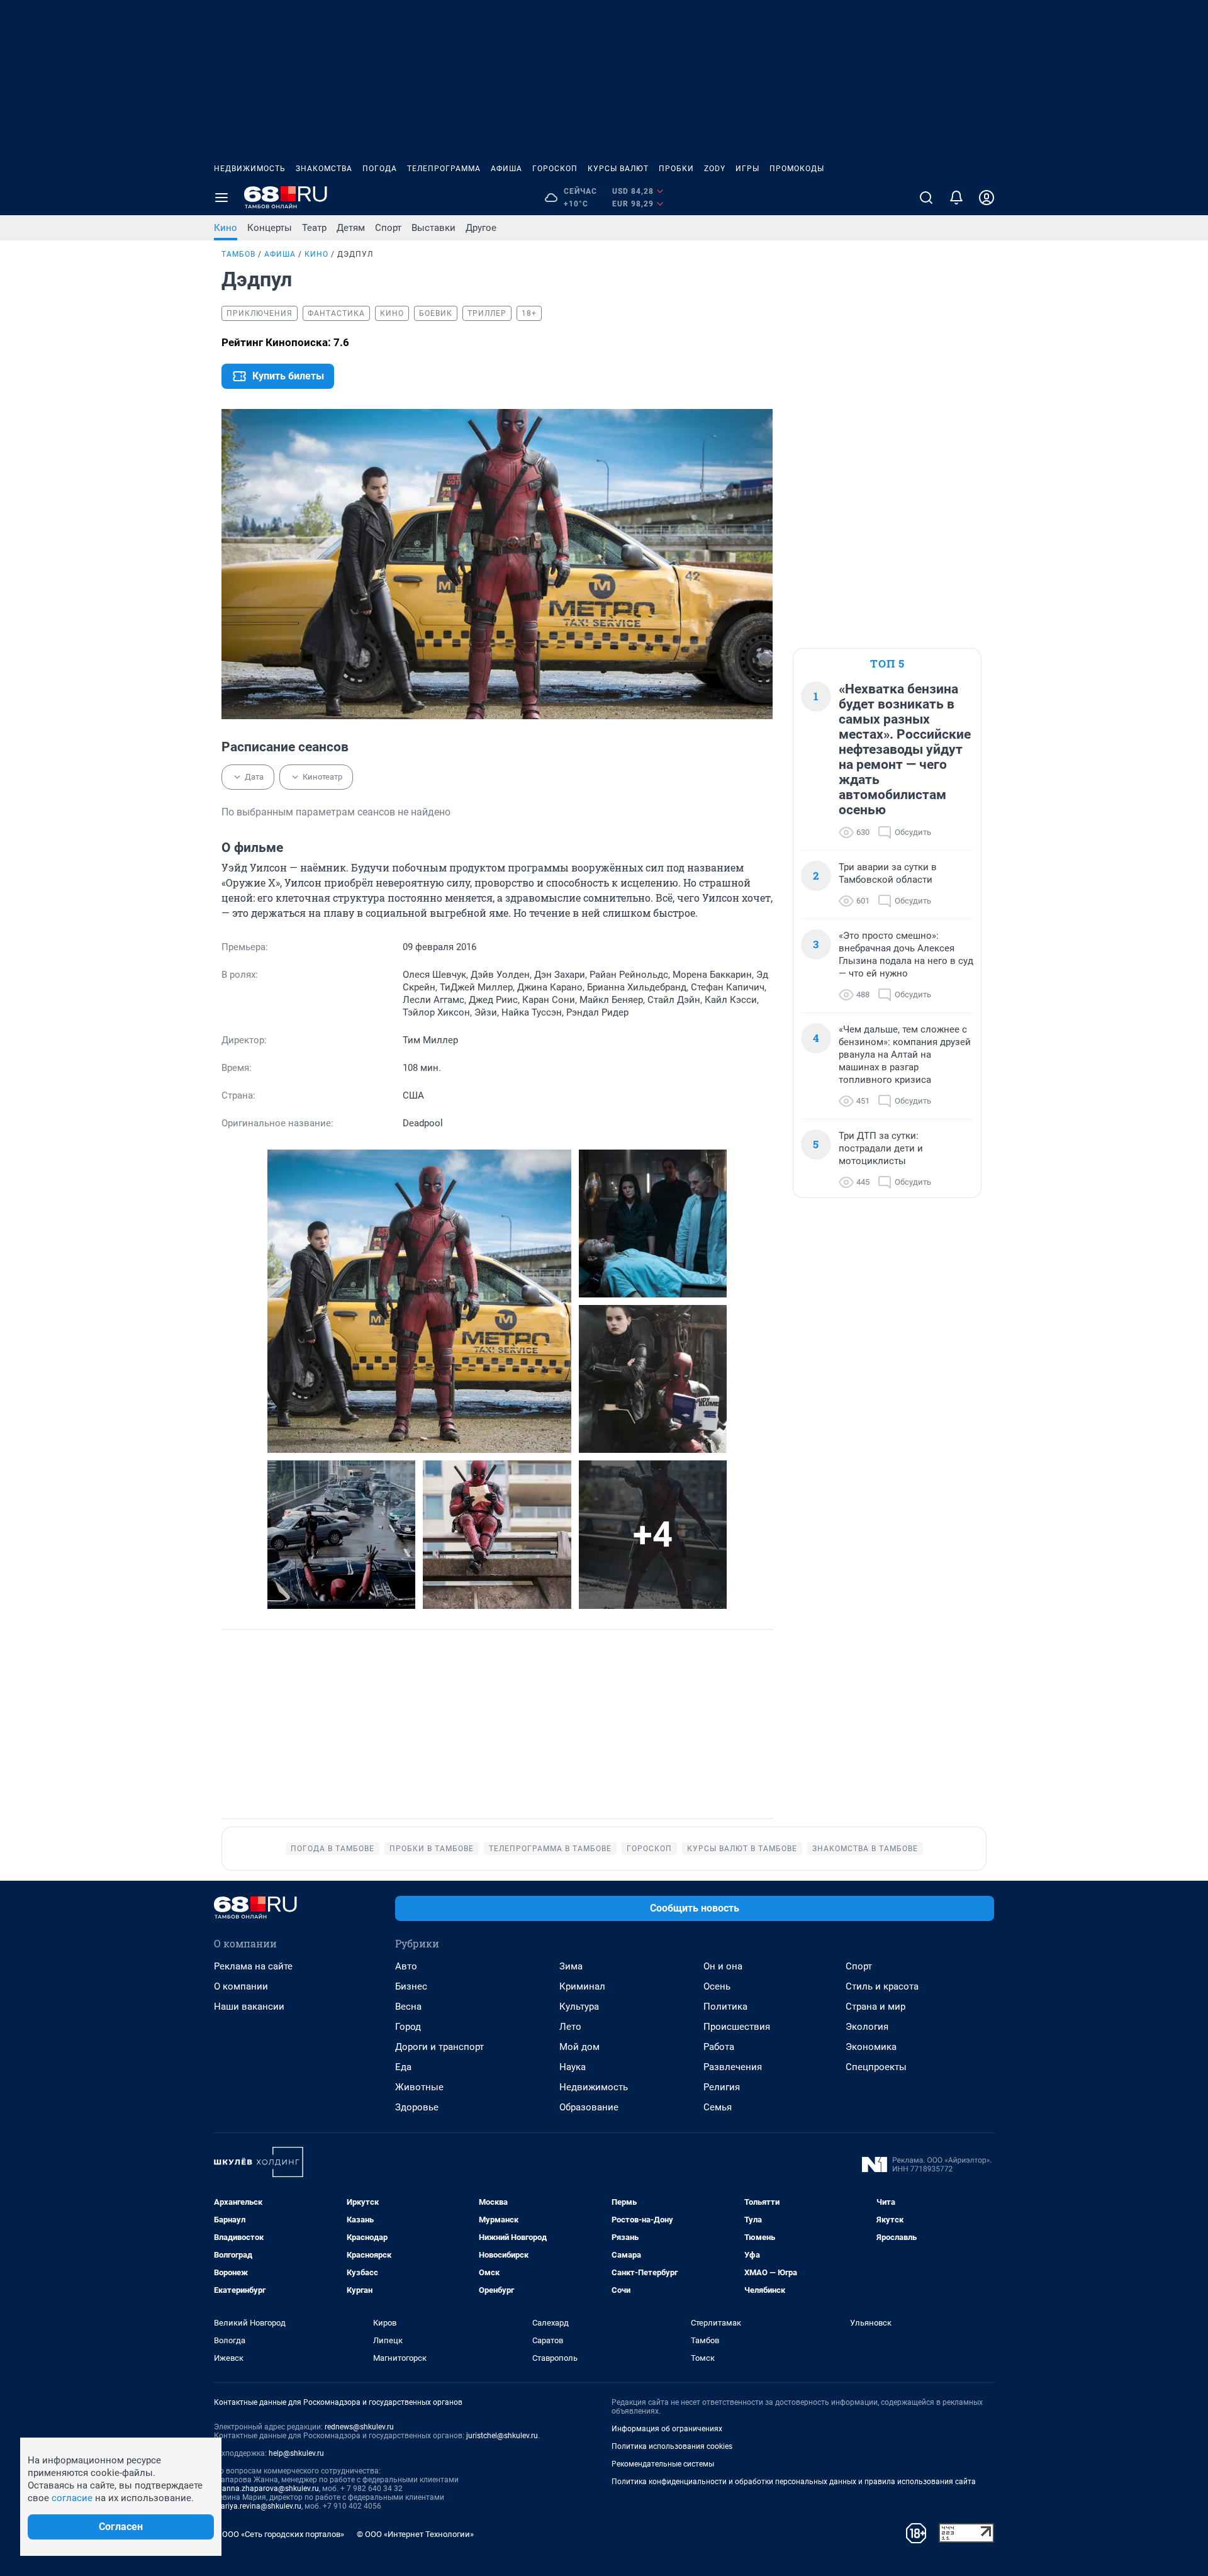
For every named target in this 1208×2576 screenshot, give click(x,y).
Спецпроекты (876, 2067)
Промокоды (797, 169)
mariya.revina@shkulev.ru (258, 2506)
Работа (719, 2047)
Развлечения (733, 2067)
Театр (314, 228)
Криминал (582, 1986)
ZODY (715, 169)
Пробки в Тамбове (432, 1849)
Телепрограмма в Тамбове (550, 1849)
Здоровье (417, 2107)
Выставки (433, 228)
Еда (403, 2067)
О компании (241, 1986)
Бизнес (411, 1986)
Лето (570, 2027)
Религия (722, 2087)
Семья (718, 2107)
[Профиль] (987, 198)
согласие (72, 2498)
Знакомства (324, 169)
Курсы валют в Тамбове (742, 1849)
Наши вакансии (249, 2007)
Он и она (723, 1966)
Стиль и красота (882, 1986)
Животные (419, 2087)
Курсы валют (618, 169)
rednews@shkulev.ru (359, 2427)
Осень (717, 1986)
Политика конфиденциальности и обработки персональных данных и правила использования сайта (794, 2482)
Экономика (871, 2047)
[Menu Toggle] (221, 198)
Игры (747, 169)
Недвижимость (250, 169)
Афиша (506, 169)
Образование (589, 2107)
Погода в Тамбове (333, 1849)
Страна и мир (875, 2007)
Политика (725, 2007)
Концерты (270, 228)
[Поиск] (926, 198)
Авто (406, 1966)
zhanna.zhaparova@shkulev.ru (266, 2489)
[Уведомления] (956, 198)
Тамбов (238, 254)
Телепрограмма (444, 169)
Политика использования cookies (672, 2446)
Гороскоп (555, 169)
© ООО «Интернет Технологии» (415, 2534)
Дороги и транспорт (439, 2047)
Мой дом (579, 2047)
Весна (408, 2007)
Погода (380, 169)
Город (408, 2027)
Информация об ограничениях (667, 2429)
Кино (226, 228)
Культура (579, 2007)
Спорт (388, 228)
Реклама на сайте (253, 1966)
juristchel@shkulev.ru (502, 2436)
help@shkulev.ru (296, 2453)
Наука (573, 2067)
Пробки (676, 169)
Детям (351, 228)
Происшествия (737, 2027)
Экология (867, 2027)
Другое (481, 228)
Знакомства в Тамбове (865, 1849)
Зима (571, 1966)
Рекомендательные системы (663, 2464)
